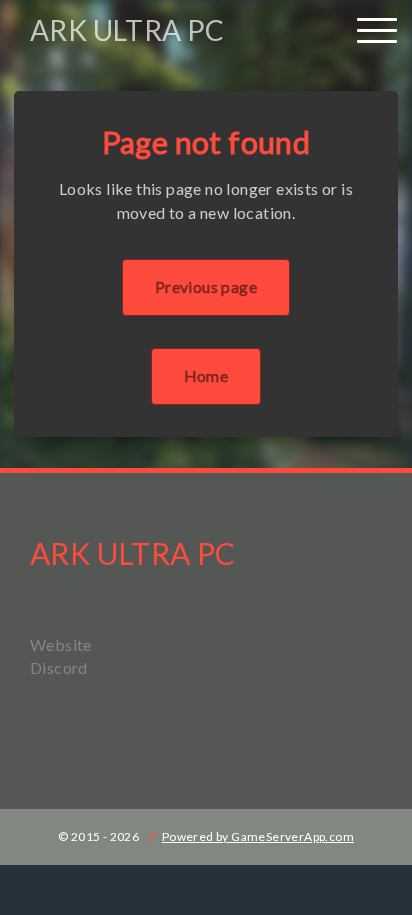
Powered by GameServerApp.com (258, 836)
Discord (59, 667)
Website (61, 644)
